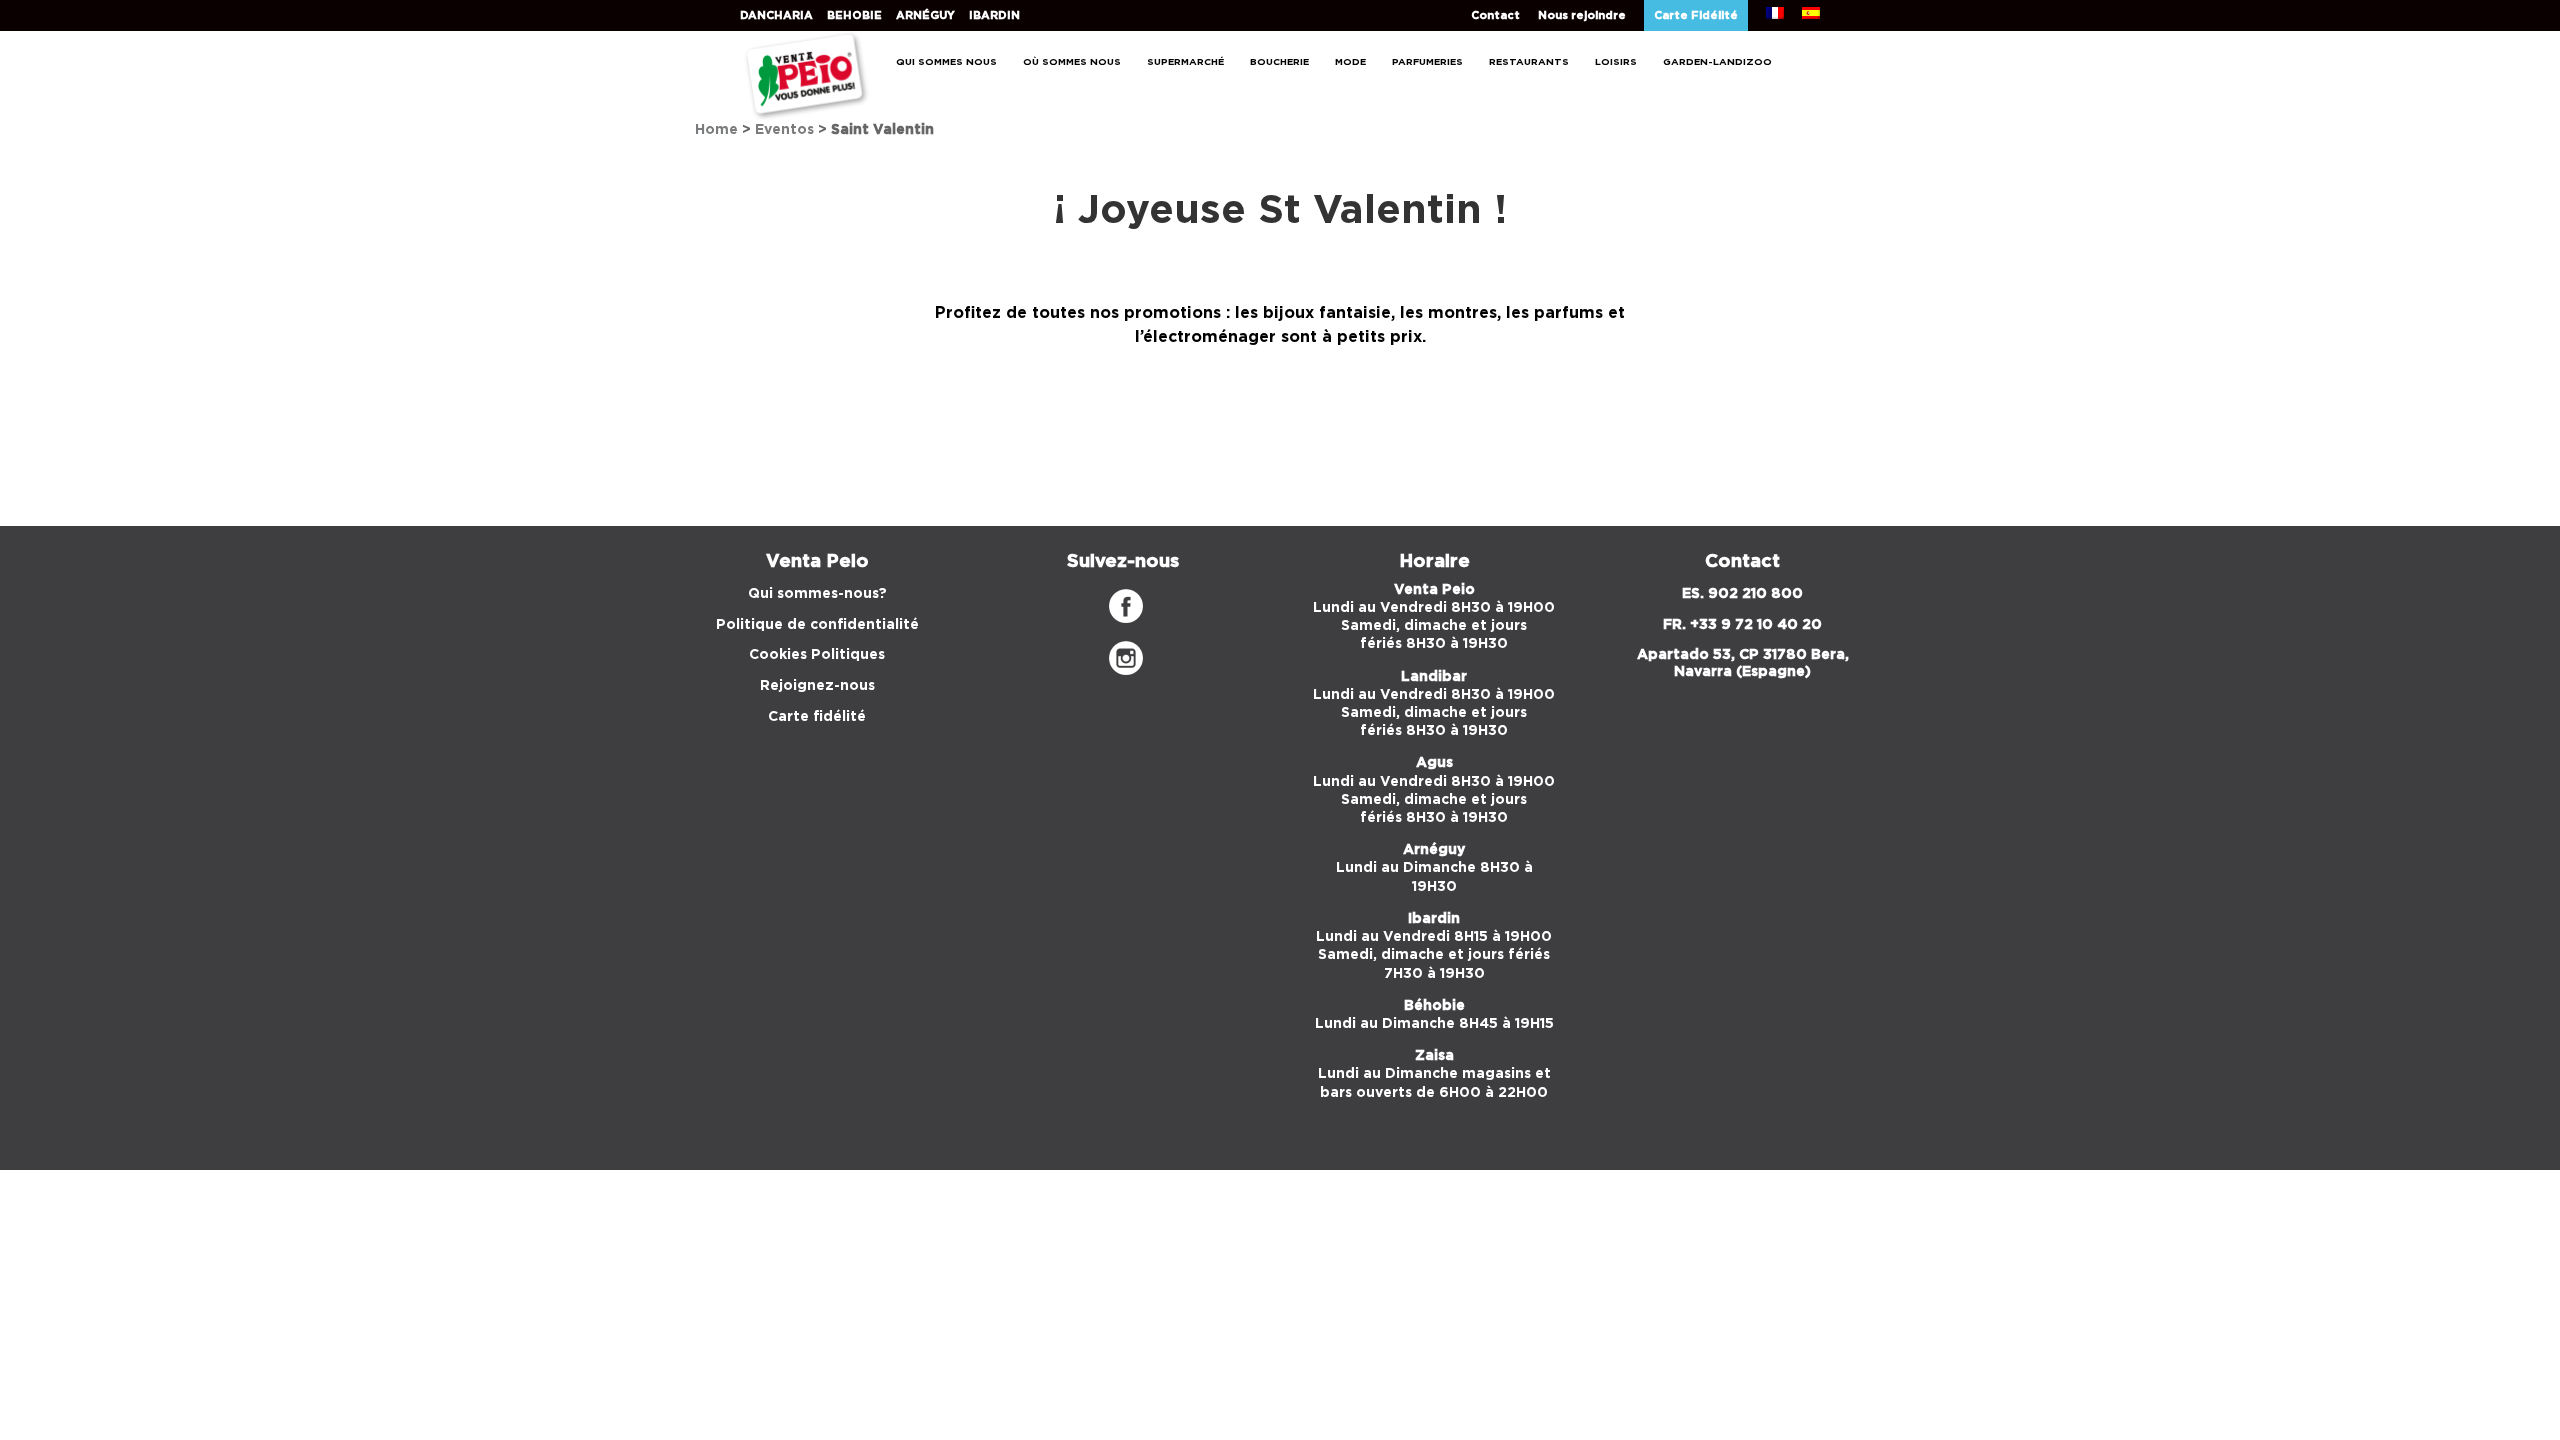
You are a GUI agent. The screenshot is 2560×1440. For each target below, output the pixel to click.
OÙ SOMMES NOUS (1072, 62)
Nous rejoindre (1582, 15)
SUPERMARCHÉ (1185, 62)
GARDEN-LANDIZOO (1717, 62)
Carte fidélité (817, 717)
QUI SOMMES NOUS (946, 62)
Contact (1495, 15)
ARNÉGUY (925, 15)
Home (716, 130)
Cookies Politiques (817, 655)
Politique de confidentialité (817, 625)
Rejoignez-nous (817, 686)
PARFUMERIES (1427, 62)
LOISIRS (1616, 62)
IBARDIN (994, 15)
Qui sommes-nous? (817, 594)
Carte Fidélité (1696, 15)
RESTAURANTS (1529, 62)
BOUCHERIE (1279, 62)
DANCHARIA (776, 15)
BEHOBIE (854, 15)
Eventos (784, 130)
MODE (1350, 62)
